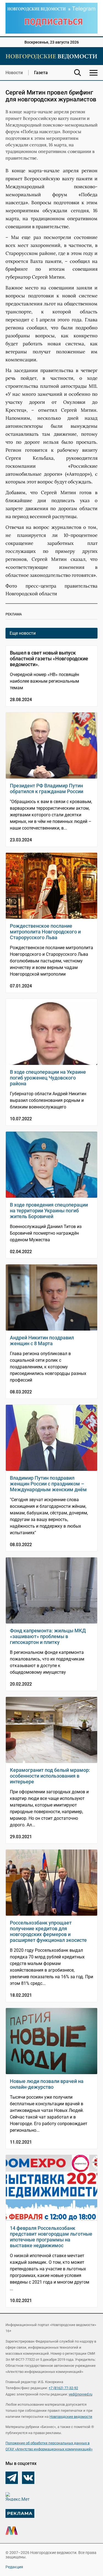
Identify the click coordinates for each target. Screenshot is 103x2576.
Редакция (14, 2567)
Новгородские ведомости (71, 2417)
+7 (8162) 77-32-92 (63, 2388)
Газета (41, 73)
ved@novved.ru (80, 2394)
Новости (14, 73)
